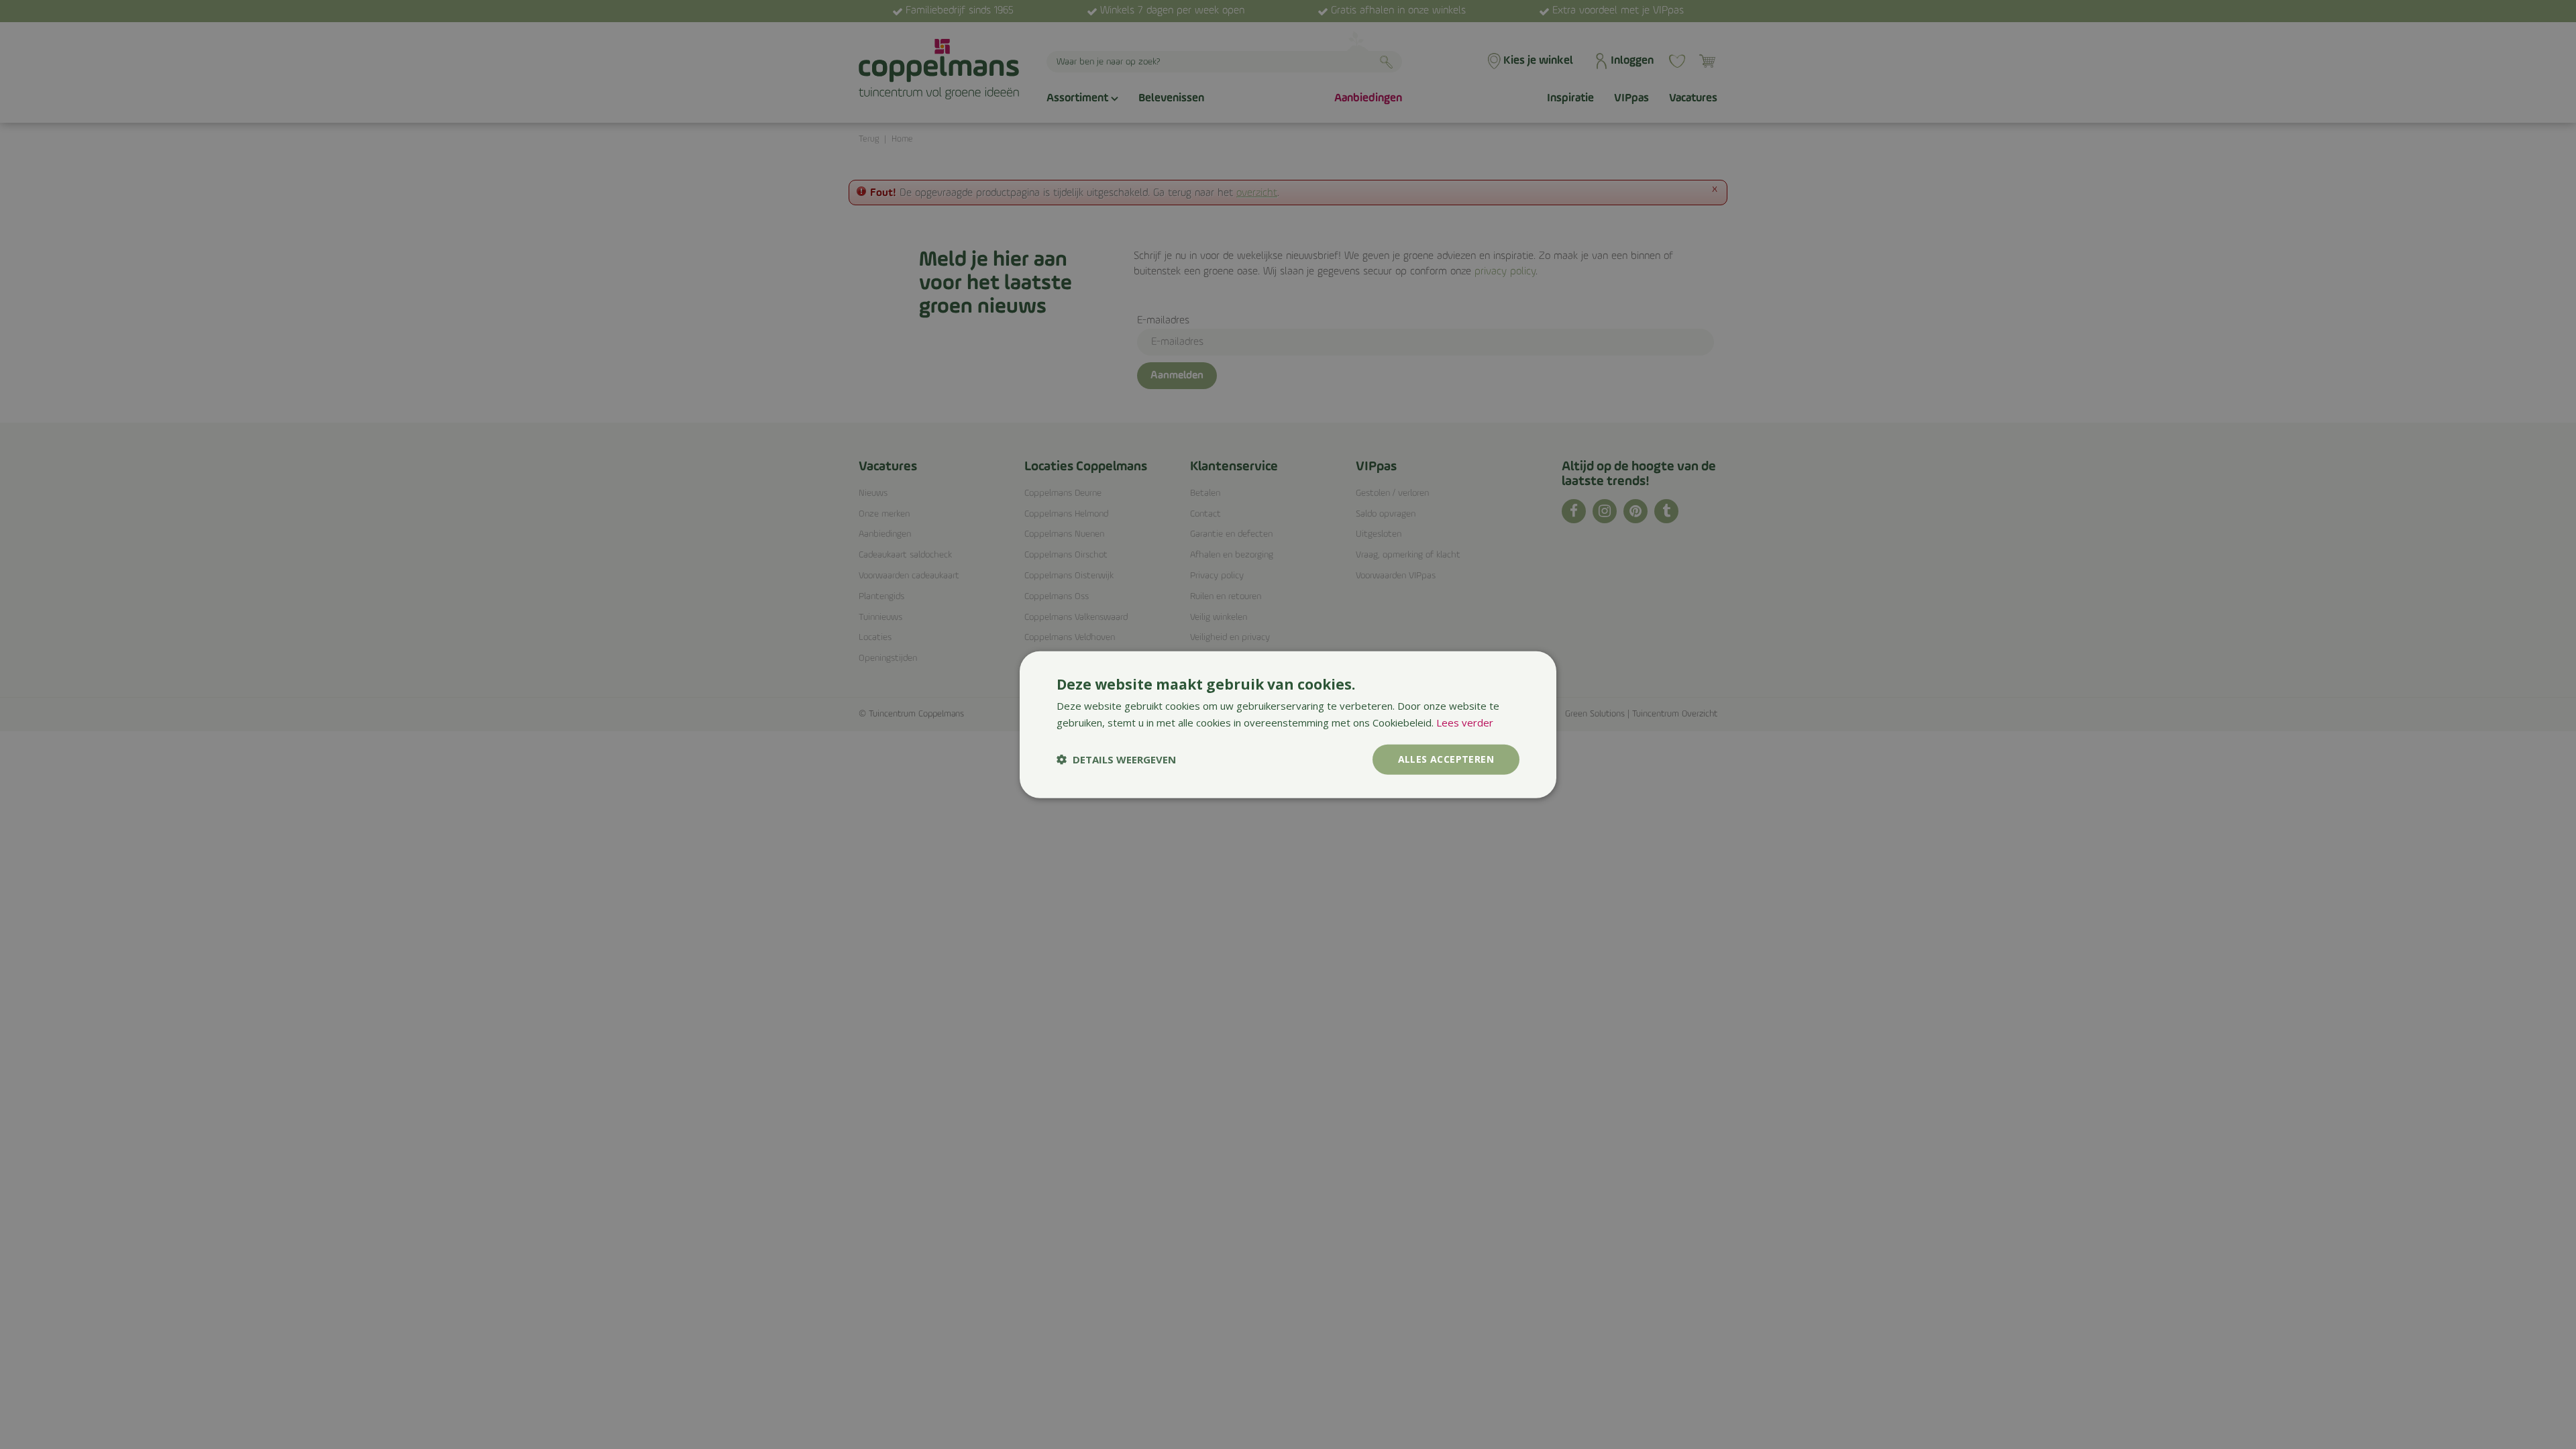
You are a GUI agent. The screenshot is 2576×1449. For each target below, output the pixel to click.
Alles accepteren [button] (1446, 759)
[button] (1116, 759)
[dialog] (1288, 725)
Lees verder (1465, 722)
